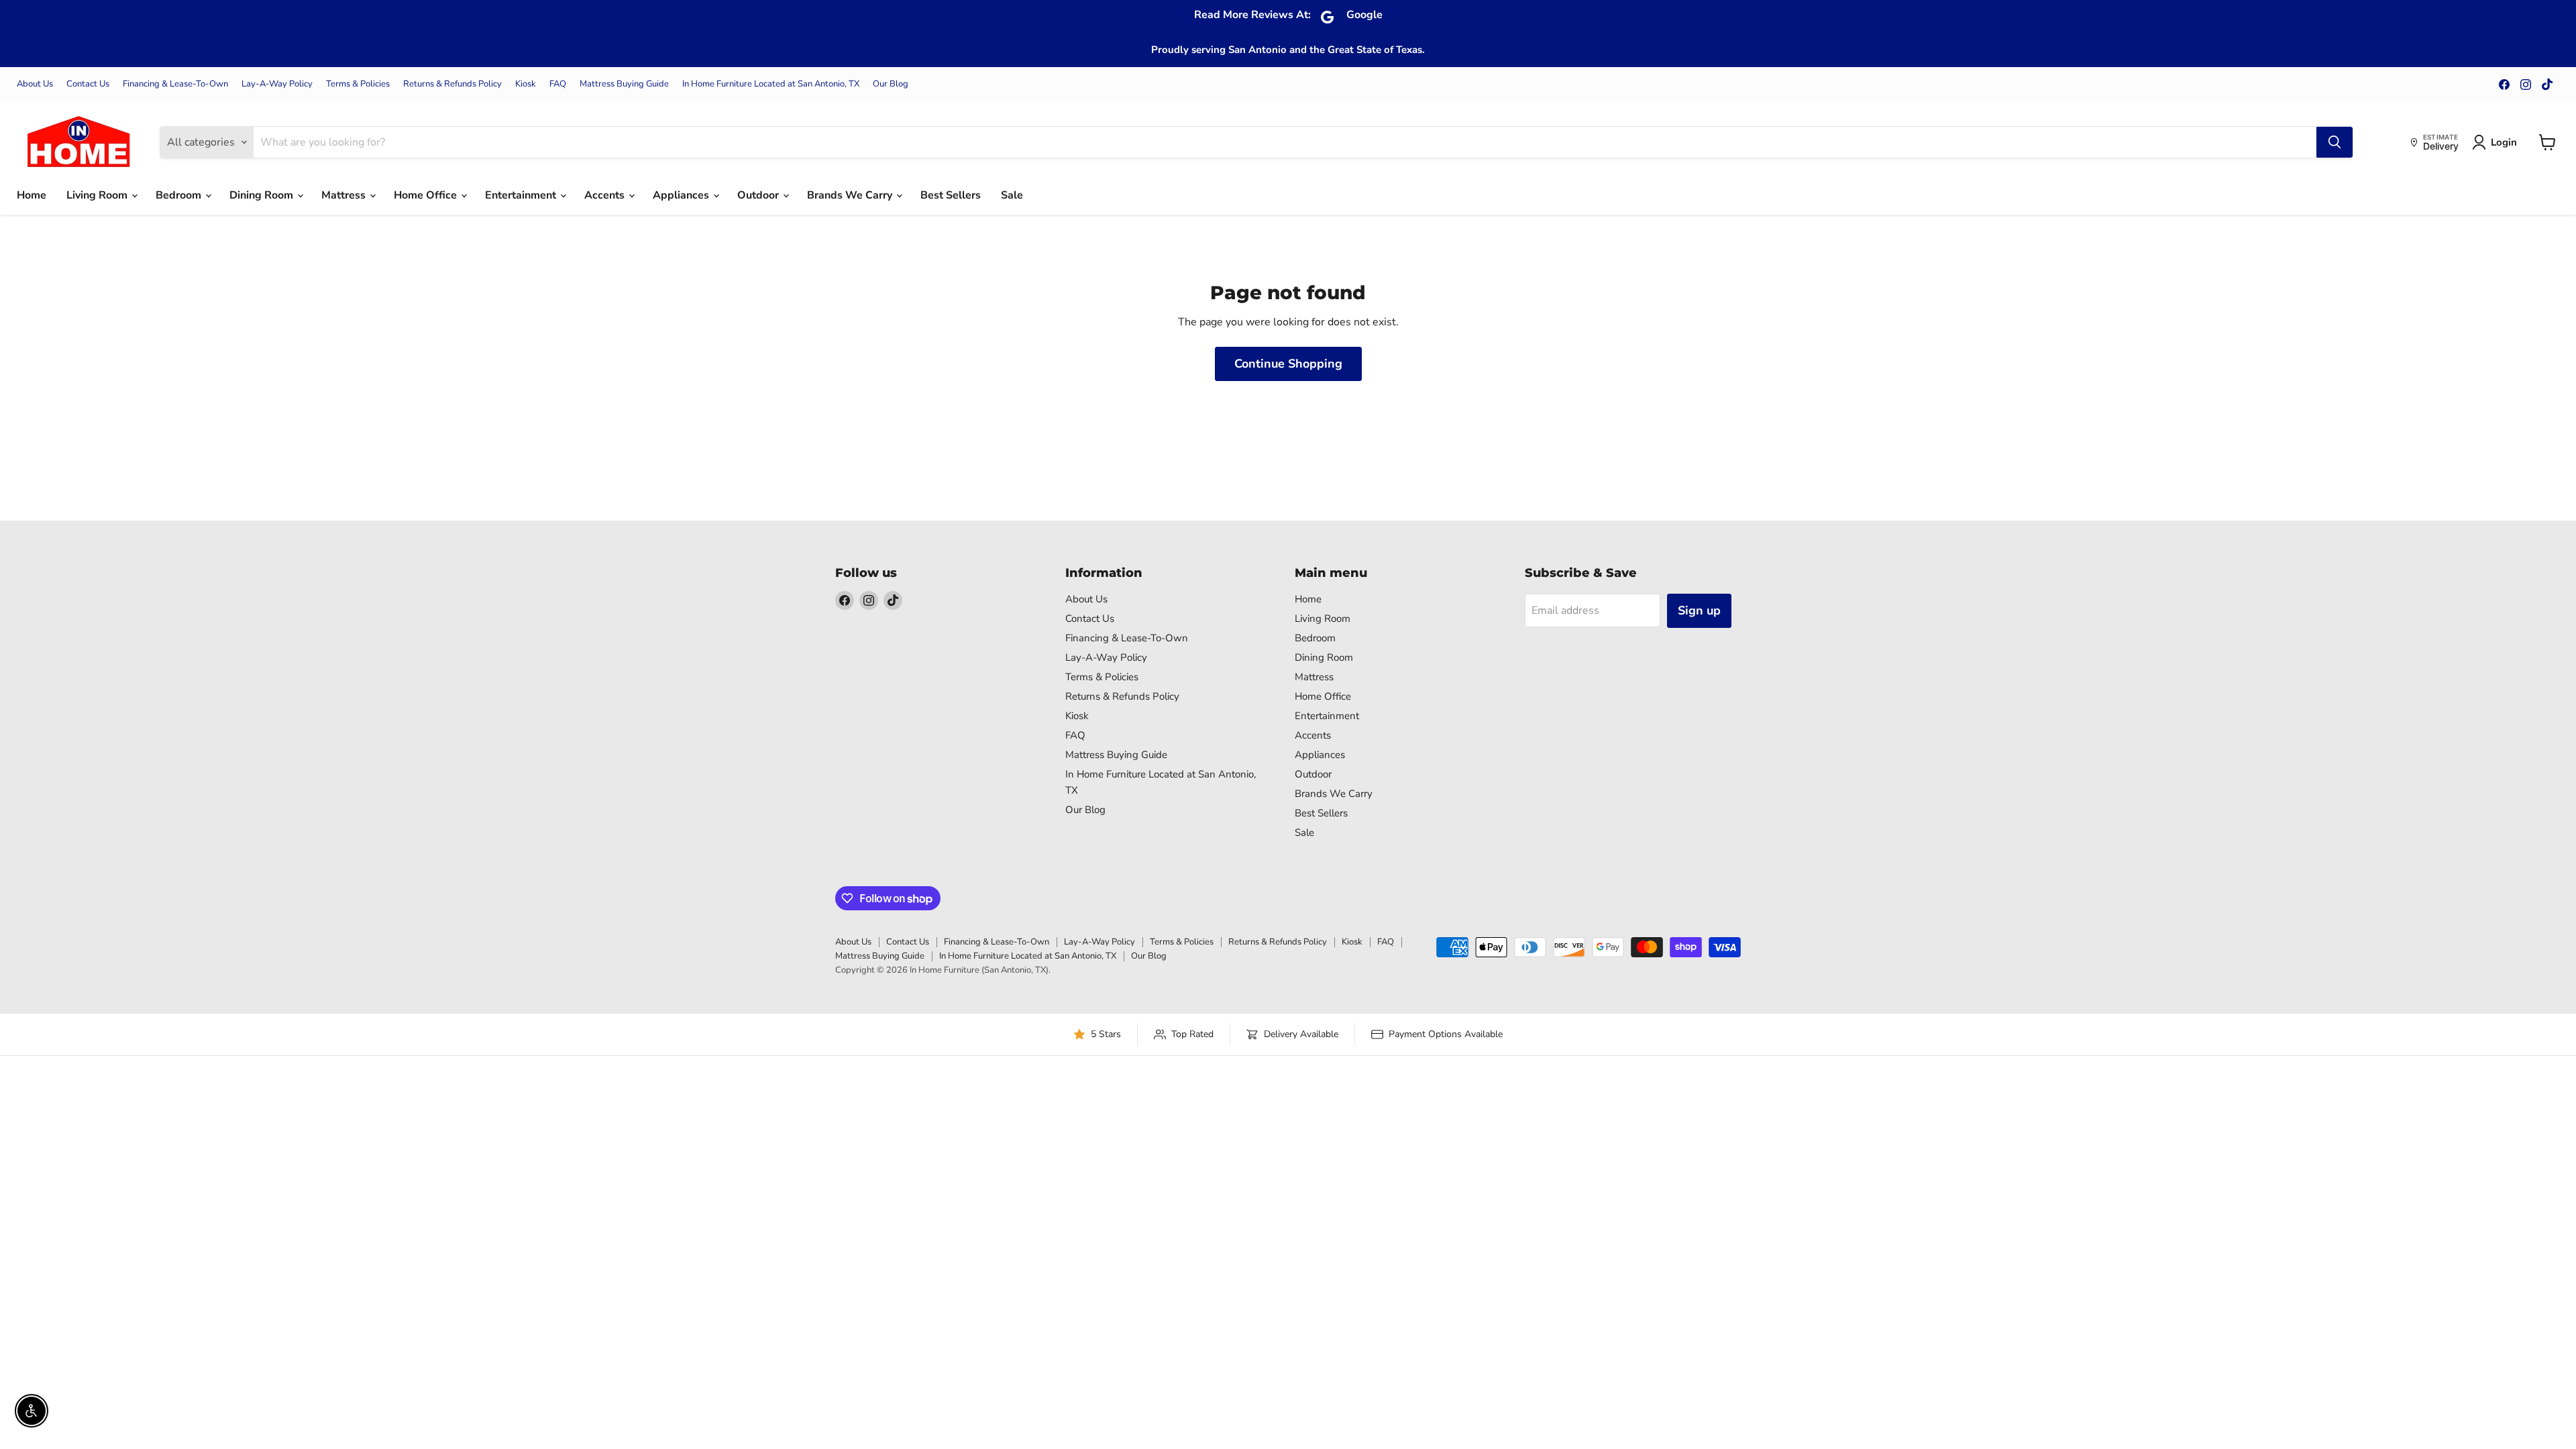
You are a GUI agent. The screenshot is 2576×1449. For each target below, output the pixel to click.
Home (32, 195)
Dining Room (263, 195)
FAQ (558, 84)
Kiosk (526, 84)
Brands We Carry (851, 195)
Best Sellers (951, 195)
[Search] (2334, 142)
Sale (1012, 195)
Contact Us (88, 84)
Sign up (1699, 610)
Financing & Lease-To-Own (175, 84)
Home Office (427, 195)
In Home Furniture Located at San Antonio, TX (771, 84)
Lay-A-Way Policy (277, 84)
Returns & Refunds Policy (452, 84)
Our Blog (891, 84)
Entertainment (522, 195)
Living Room (98, 195)
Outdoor (759, 195)
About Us (35, 84)
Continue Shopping (1288, 364)
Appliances (682, 195)
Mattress (345, 195)
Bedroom (180, 195)
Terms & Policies (358, 84)
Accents (606, 195)
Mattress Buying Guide (624, 84)
